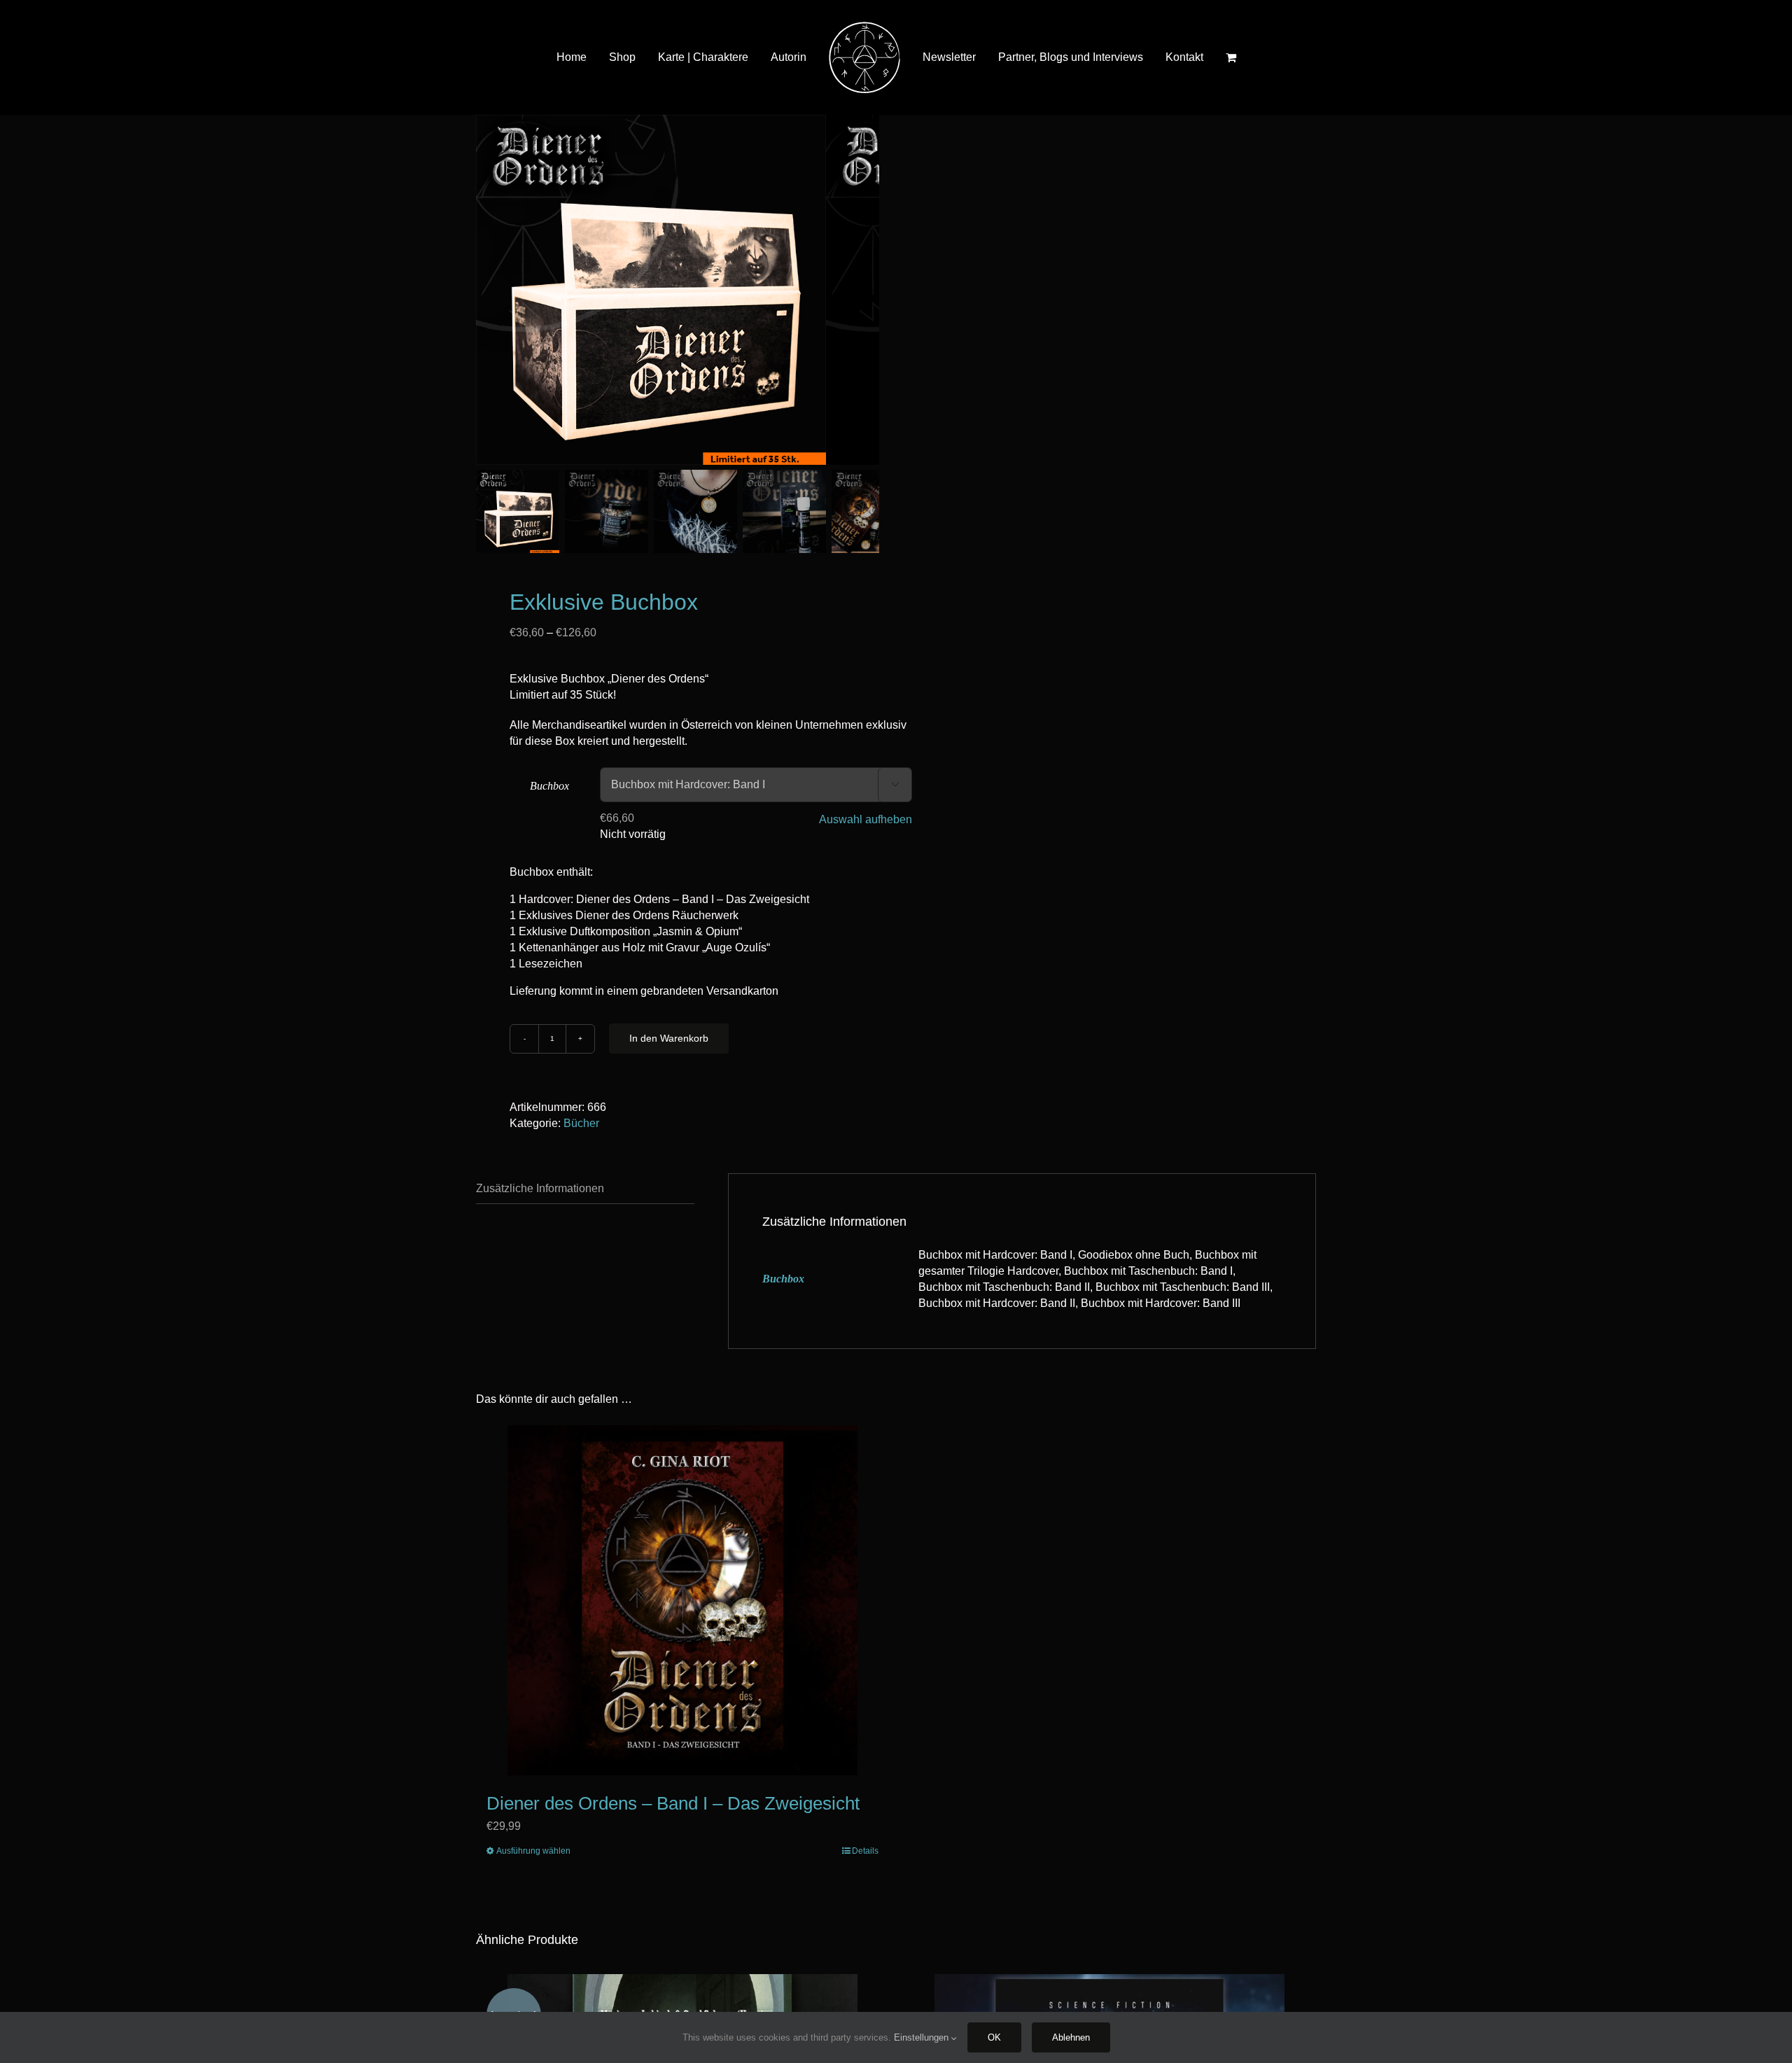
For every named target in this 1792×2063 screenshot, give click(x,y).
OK (994, 2037)
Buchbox (549, 786)
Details (865, 1851)
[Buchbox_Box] (651, 290)
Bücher (581, 1123)
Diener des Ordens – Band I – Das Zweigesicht (673, 1803)
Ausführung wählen (533, 1851)
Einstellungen (923, 2037)
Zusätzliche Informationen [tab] (540, 1188)
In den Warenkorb (669, 1038)
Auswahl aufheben (866, 819)
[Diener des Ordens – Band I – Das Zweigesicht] (682, 1600)
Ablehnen (1071, 2037)
